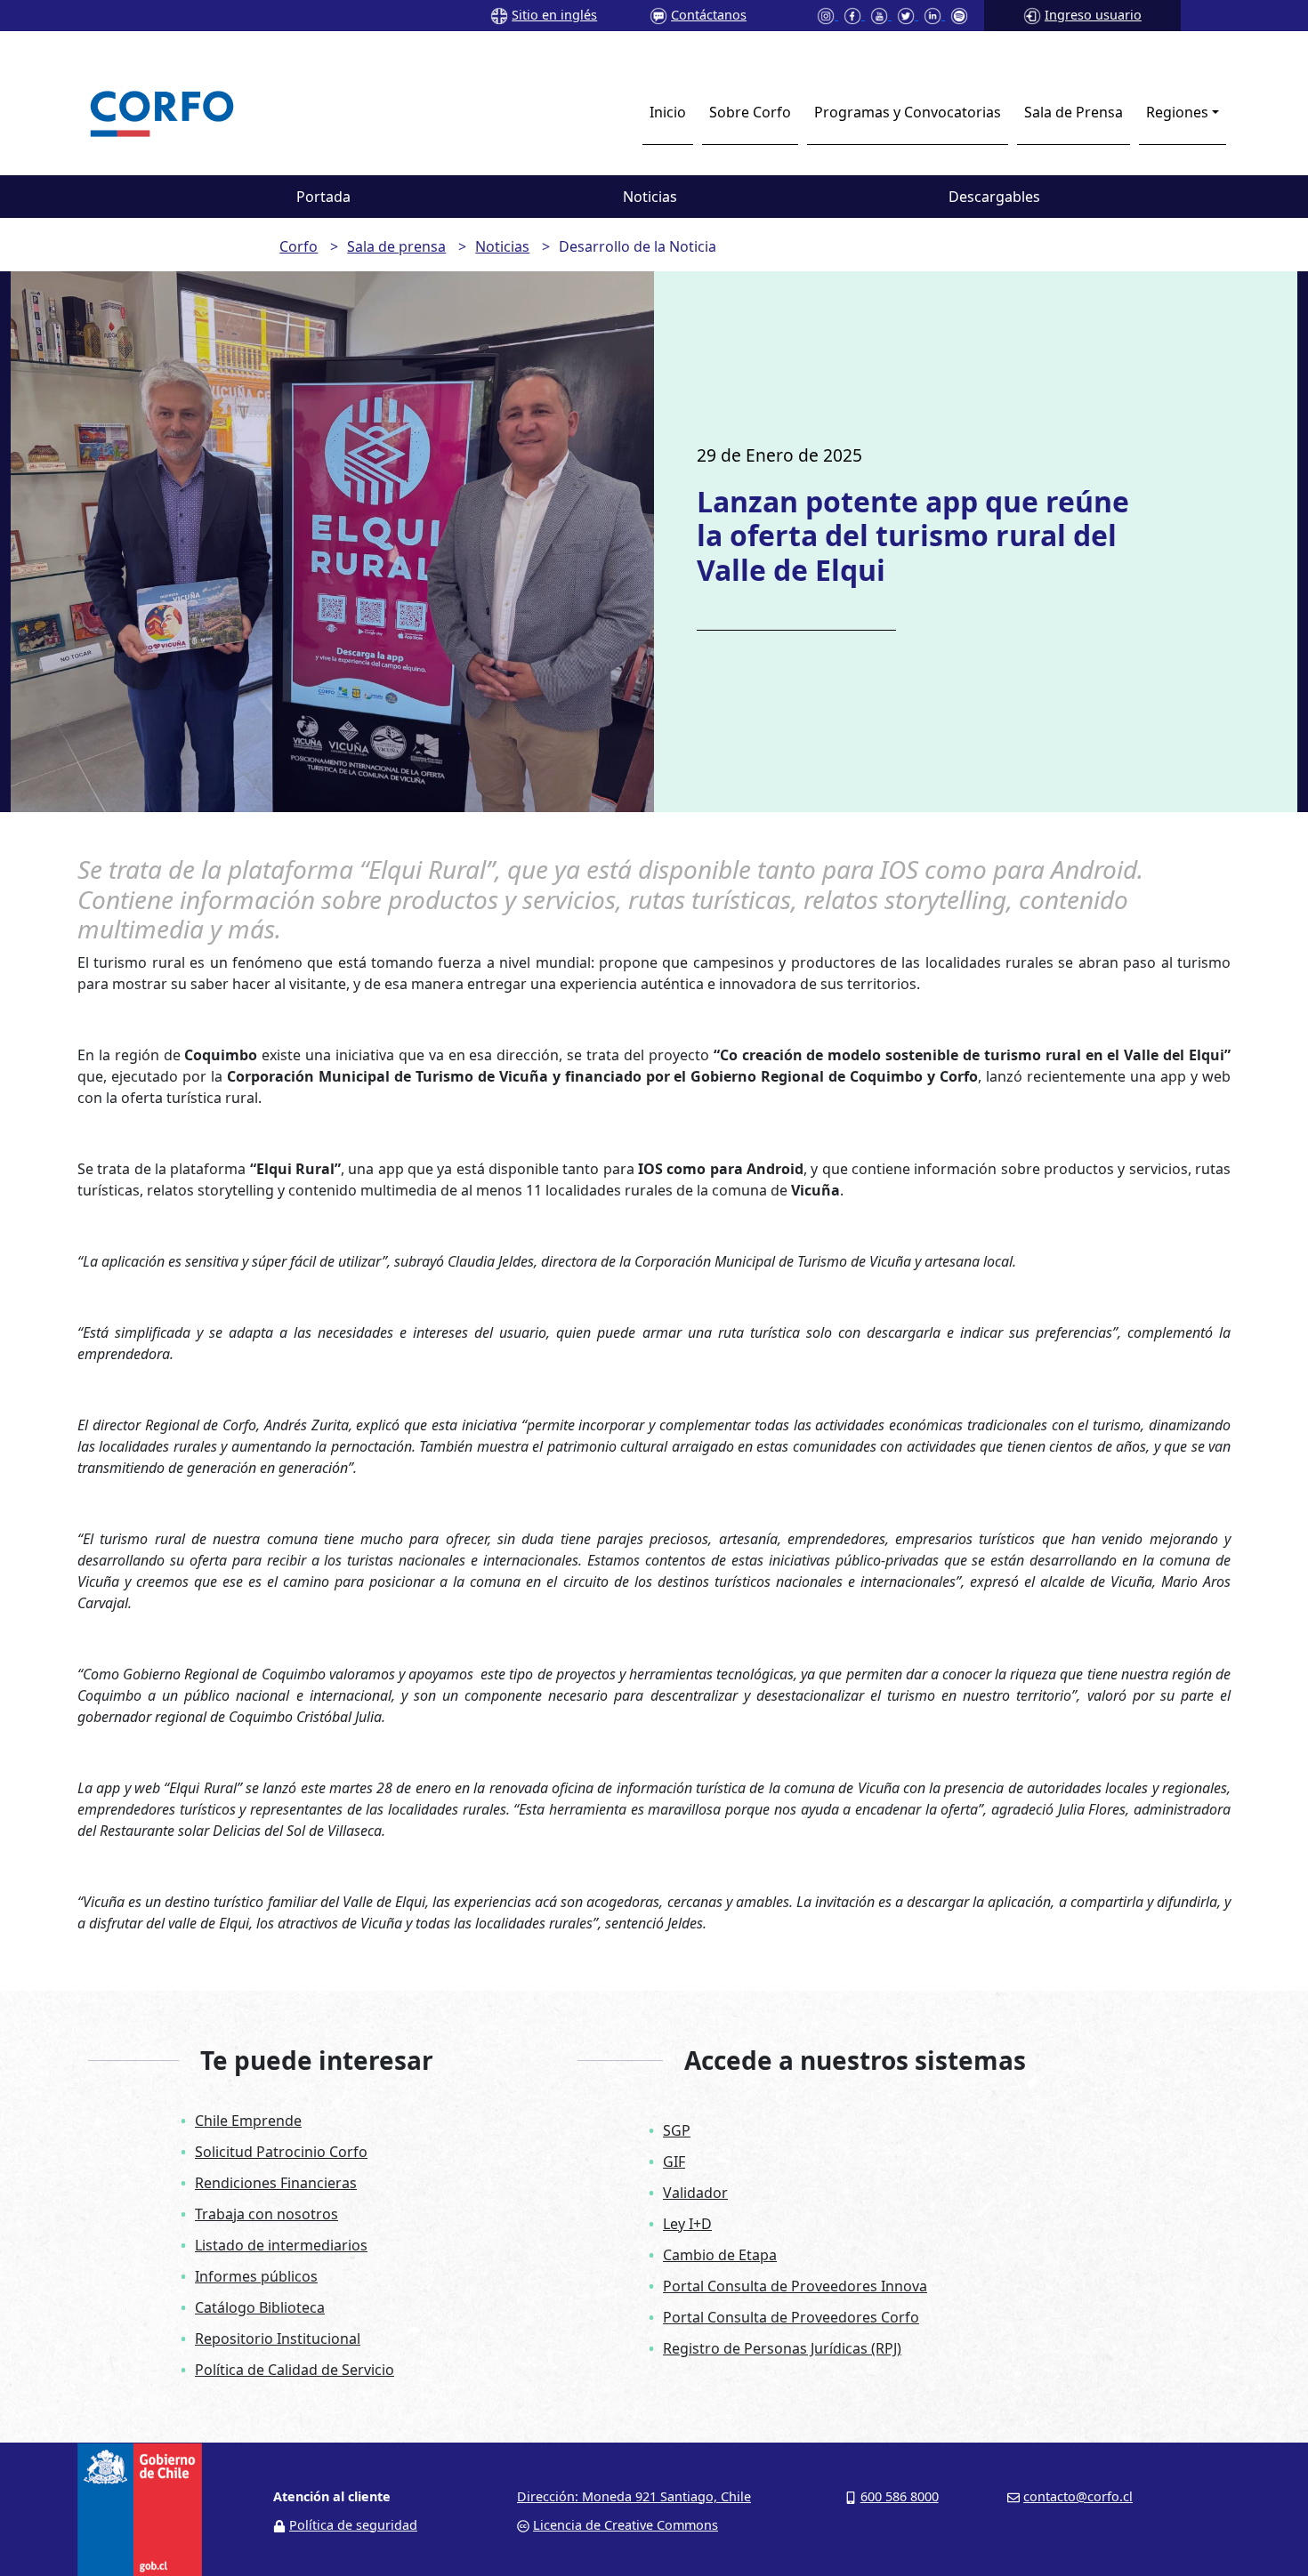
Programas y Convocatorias (908, 112)
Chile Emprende (248, 2121)
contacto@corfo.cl (1078, 2496)
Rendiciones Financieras (276, 2183)
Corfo (299, 246)
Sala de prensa (396, 246)
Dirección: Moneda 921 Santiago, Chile (634, 2496)
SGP (677, 2130)
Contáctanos (709, 15)
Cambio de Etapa (720, 2255)
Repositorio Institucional (278, 2339)
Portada (323, 197)
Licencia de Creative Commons (626, 2525)
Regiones (1177, 112)
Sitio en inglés (554, 15)
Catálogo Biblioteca (260, 2307)
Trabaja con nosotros (266, 2214)
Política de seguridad (353, 2525)
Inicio (668, 112)
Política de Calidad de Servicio (295, 2370)
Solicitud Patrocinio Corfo (281, 2152)
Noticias (650, 197)
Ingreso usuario (1093, 15)
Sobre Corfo (750, 112)
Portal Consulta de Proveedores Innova (795, 2286)
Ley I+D (687, 2224)
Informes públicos (256, 2276)
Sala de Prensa (1074, 112)
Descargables (994, 197)
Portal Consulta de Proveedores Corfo (791, 2317)
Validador (695, 2193)
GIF (674, 2161)
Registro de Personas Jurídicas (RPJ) (782, 2348)
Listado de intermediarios (281, 2245)
